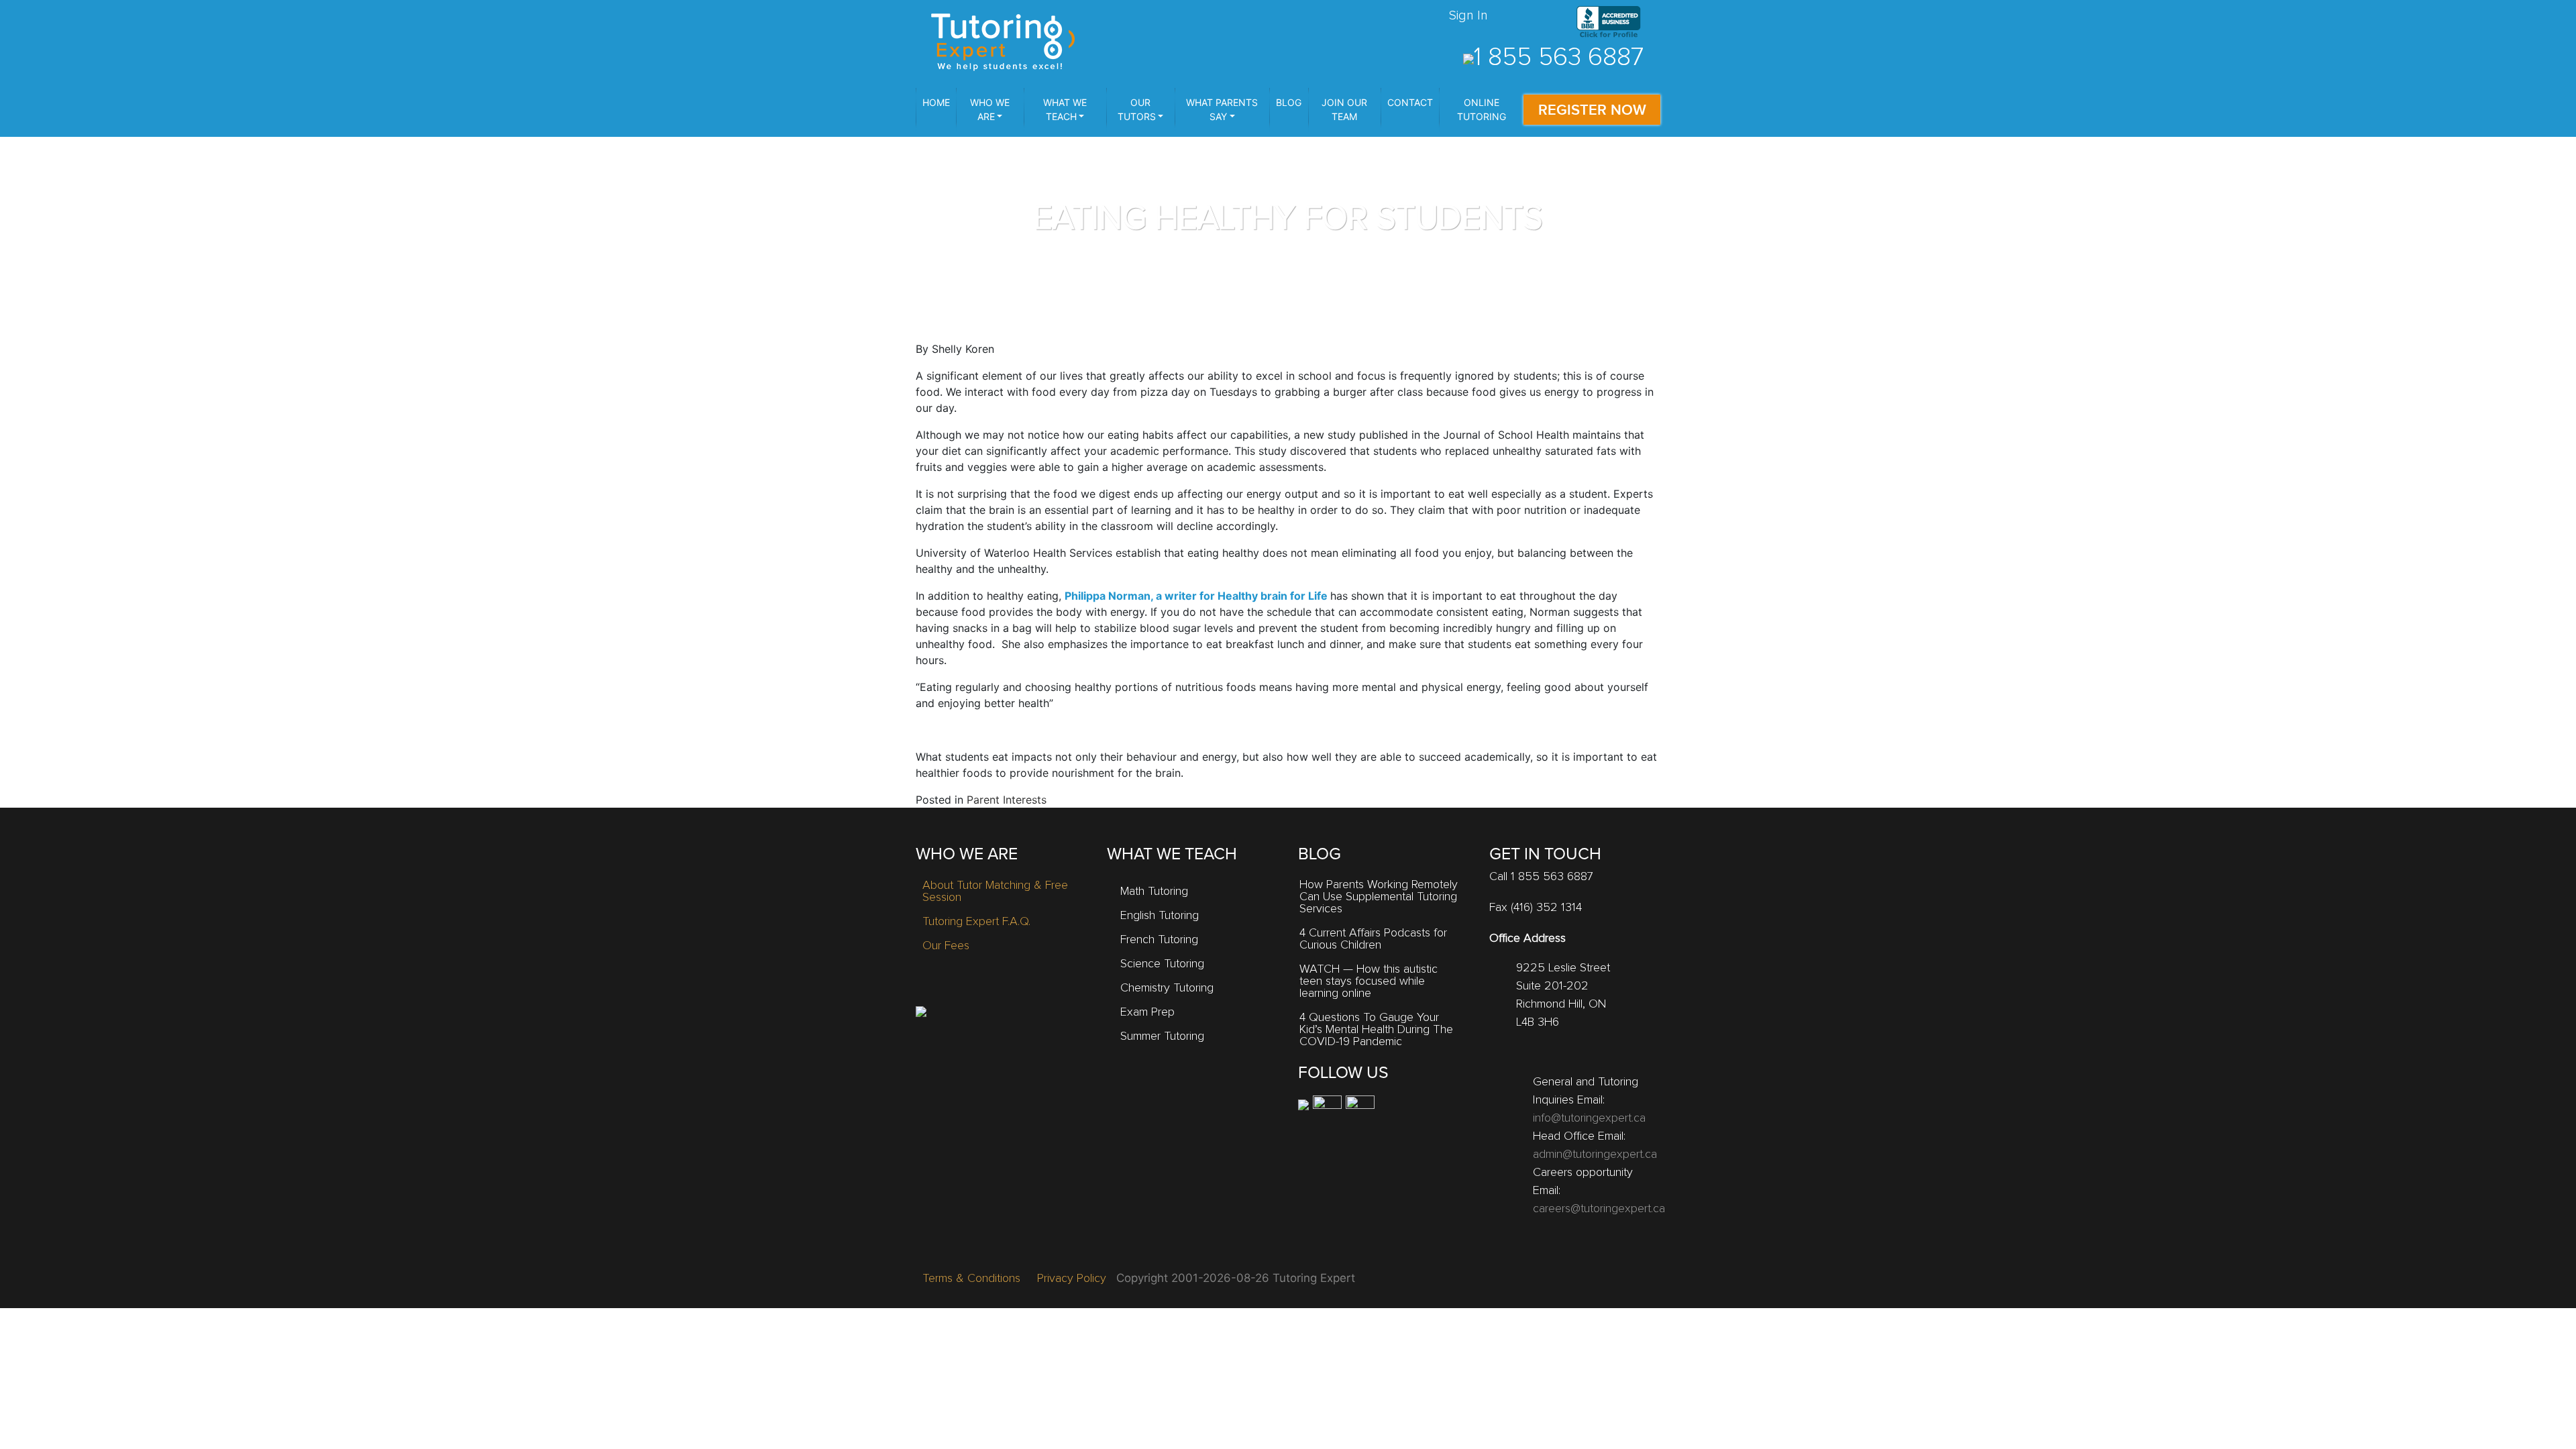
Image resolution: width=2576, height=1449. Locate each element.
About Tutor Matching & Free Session (995, 892)
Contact (1410, 102)
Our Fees (946, 946)
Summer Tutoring (1162, 1036)
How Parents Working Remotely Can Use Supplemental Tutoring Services (1379, 897)
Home (936, 102)
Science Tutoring (1162, 964)
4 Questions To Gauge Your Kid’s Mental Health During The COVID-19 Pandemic (1376, 1030)
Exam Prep (1147, 1012)
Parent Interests (1007, 800)
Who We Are (990, 109)
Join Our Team (1344, 109)
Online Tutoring (1482, 109)
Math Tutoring (1154, 892)
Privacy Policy (1072, 1279)
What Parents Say (1222, 109)
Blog (1289, 102)
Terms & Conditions (971, 1279)
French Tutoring (1159, 940)
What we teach (1065, 109)
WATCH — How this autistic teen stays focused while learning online (1368, 981)
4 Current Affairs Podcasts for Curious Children (1373, 939)
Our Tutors (1137, 109)
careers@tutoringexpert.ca (1599, 1209)
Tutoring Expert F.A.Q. (976, 922)
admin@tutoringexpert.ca (1595, 1155)
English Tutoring (1160, 916)
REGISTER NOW (1592, 110)
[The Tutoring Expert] (1003, 40)
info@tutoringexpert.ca (1589, 1118)
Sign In (1468, 15)
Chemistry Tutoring (1167, 988)
